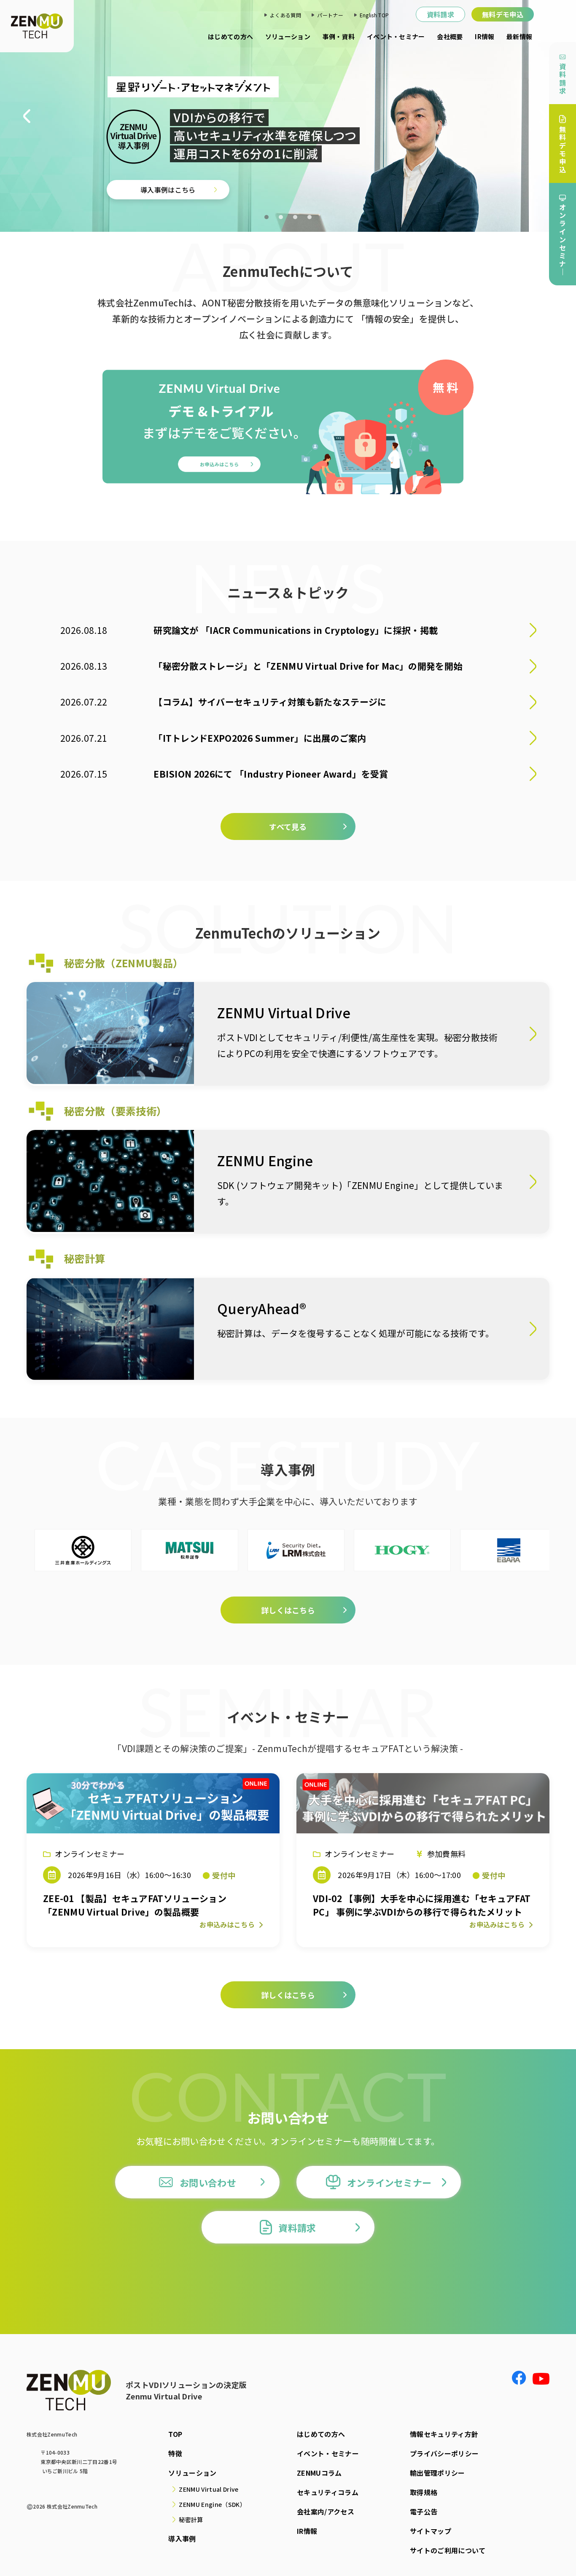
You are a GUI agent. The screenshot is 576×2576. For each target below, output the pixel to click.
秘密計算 (191, 2520)
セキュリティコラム (328, 2492)
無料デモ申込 (503, 14)
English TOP (374, 15)
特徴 (175, 2453)
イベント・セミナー (396, 36)
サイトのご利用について (448, 2550)
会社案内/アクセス (326, 2512)
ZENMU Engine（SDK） (212, 2504)
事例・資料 (339, 36)
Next (546, 116)
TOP (175, 2434)
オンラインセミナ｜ (563, 239)
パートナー (330, 15)
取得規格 (424, 2492)
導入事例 (182, 2538)
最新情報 (519, 36)
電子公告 (424, 2512)
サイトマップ (431, 2531)
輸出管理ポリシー (437, 2473)
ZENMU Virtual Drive (209, 2489)
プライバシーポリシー (444, 2453)
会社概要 (450, 36)
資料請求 (440, 14)
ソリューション (288, 36)
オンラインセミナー (389, 2182)
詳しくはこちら (122, 180)
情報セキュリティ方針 (444, 2434)
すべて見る (288, 826)
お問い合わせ (208, 2182)
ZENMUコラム (319, 2473)
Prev (30, 116)
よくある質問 (285, 15)
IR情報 (484, 36)
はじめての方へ (230, 36)
